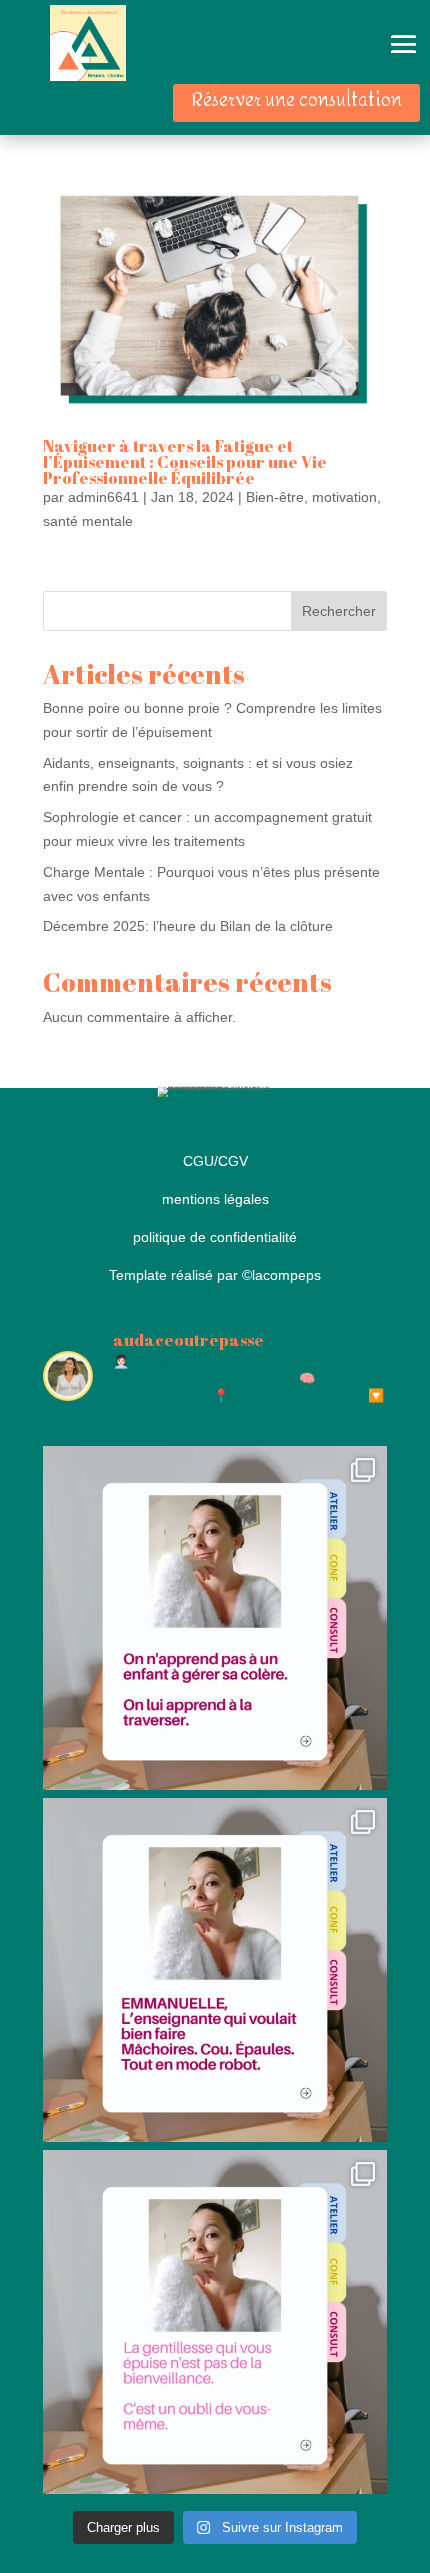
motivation (344, 497)
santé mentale (88, 521)
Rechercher (339, 611)
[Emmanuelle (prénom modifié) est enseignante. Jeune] (215, 1970)
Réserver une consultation (296, 101)
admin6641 (103, 497)
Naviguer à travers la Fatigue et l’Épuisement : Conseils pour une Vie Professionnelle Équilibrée (185, 462)
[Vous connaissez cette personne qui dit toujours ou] (215, 2322)
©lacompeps (281, 1275)
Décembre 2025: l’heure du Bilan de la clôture (188, 926)
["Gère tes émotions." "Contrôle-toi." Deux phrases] (215, 1618)
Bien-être (275, 497)
